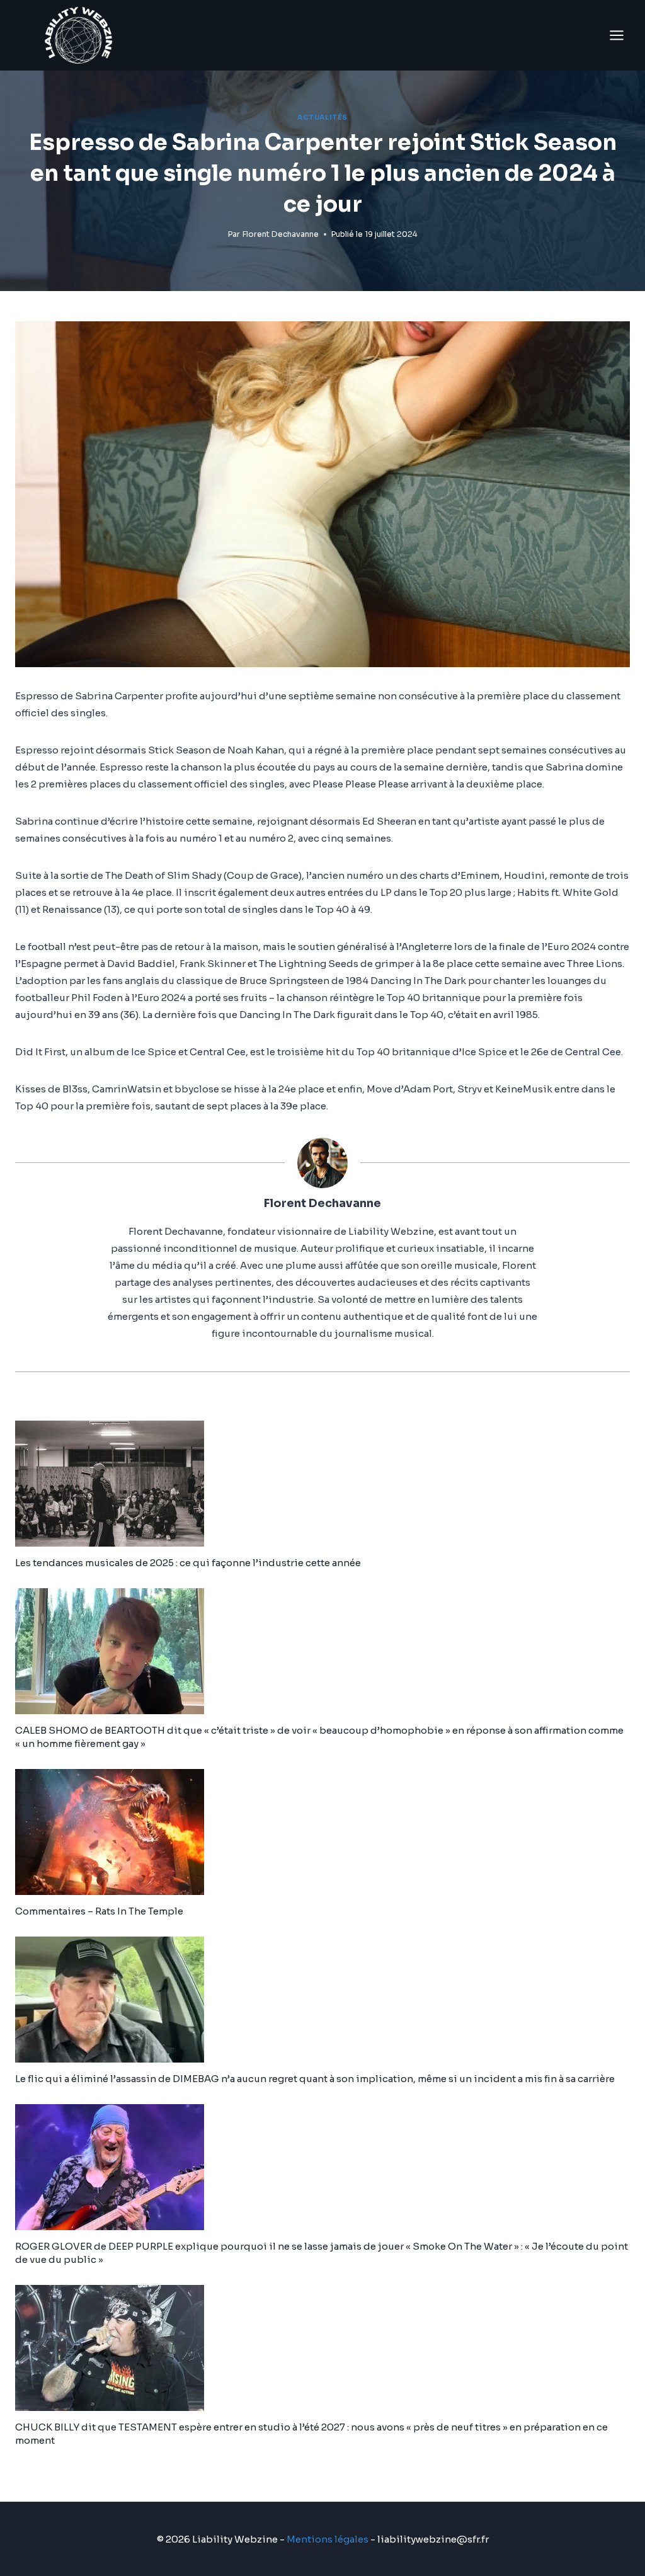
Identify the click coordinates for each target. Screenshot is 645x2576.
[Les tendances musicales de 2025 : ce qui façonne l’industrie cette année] (322, 1484)
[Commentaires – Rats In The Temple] (322, 1832)
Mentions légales (328, 2539)
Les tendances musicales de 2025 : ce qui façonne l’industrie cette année (188, 1563)
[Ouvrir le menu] (616, 35)
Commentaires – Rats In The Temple (99, 1911)
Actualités (322, 117)
